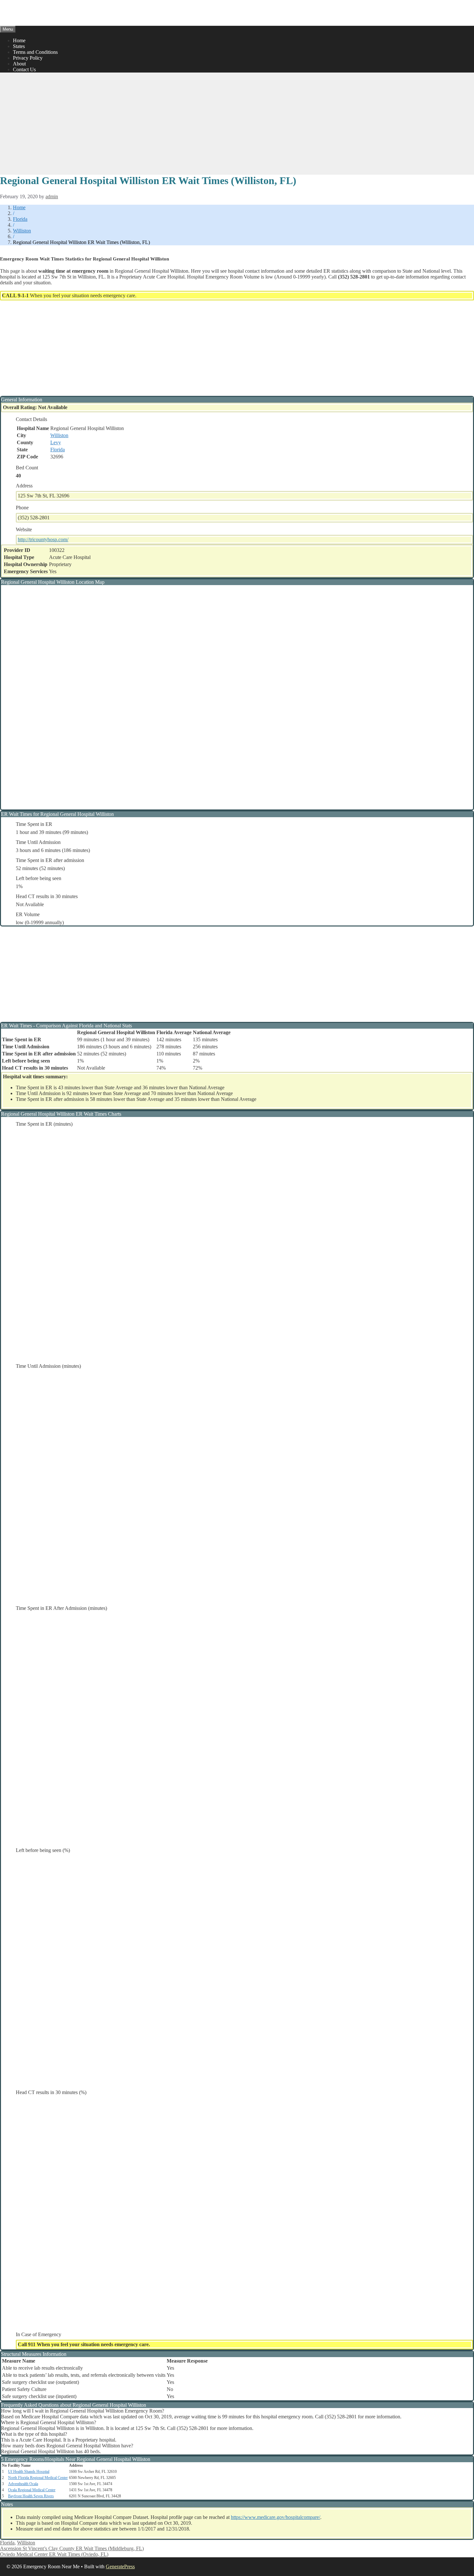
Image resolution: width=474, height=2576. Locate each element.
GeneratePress (120, 2566)
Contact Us (24, 69)
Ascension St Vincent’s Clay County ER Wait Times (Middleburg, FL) (72, 2548)
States (19, 46)
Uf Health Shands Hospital (29, 2472)
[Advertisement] (237, 123)
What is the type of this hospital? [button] (34, 2434)
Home (19, 40)
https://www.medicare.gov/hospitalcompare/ (276, 2517)
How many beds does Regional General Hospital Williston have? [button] (67, 2446)
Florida (20, 219)
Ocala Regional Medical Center (32, 2490)
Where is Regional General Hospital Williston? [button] (49, 2422)
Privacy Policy (28, 58)
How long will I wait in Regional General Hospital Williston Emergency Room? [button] (83, 2411)
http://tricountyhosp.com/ (43, 539)
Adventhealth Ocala (23, 2484)
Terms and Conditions (35, 52)
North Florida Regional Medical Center (38, 2478)
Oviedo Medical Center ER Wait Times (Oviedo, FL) (54, 2554)
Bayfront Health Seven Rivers (31, 2496)
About (19, 64)
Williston (22, 231)
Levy (56, 442)
